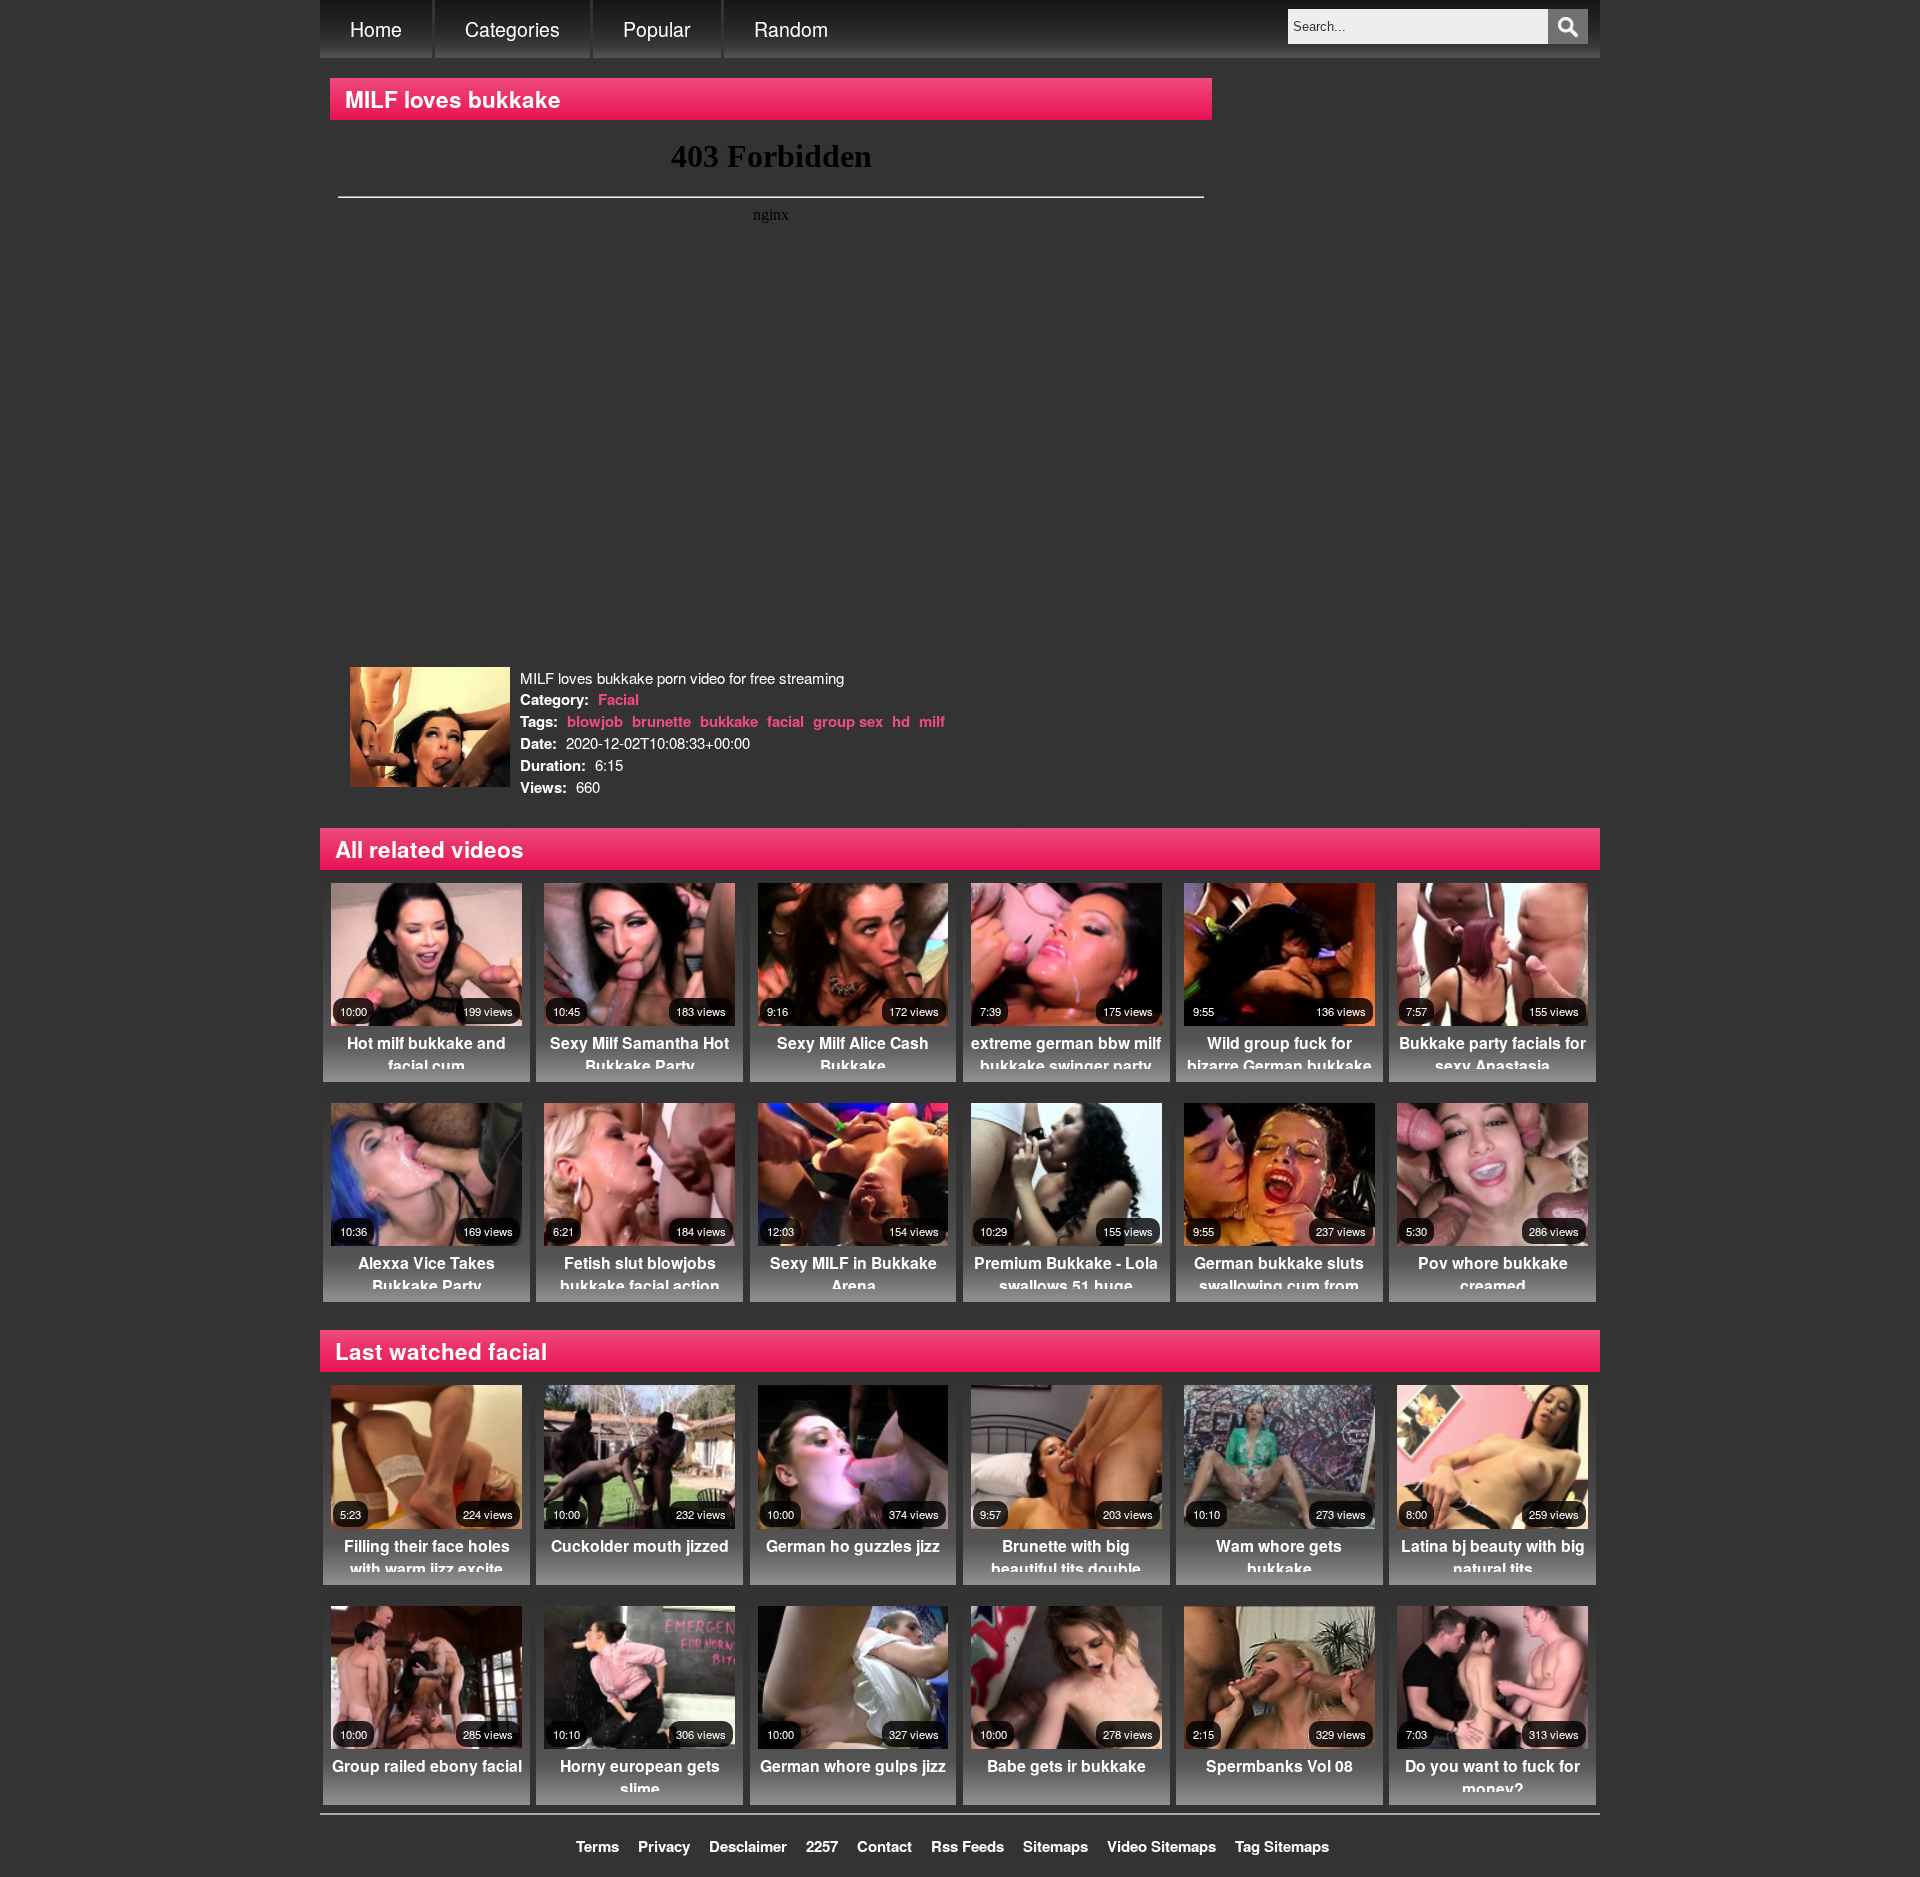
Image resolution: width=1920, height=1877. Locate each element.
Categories (512, 29)
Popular (657, 29)
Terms (597, 1846)
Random (791, 29)
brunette (661, 721)
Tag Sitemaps (1282, 1846)
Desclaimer (748, 1846)
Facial (618, 699)
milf (932, 721)
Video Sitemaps (1161, 1846)
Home (376, 29)
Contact (884, 1846)
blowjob (595, 721)
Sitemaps (1055, 1846)
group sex (848, 721)
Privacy (664, 1846)
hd (901, 721)
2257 (822, 1846)
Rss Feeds (967, 1846)
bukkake (729, 721)
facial (785, 721)
